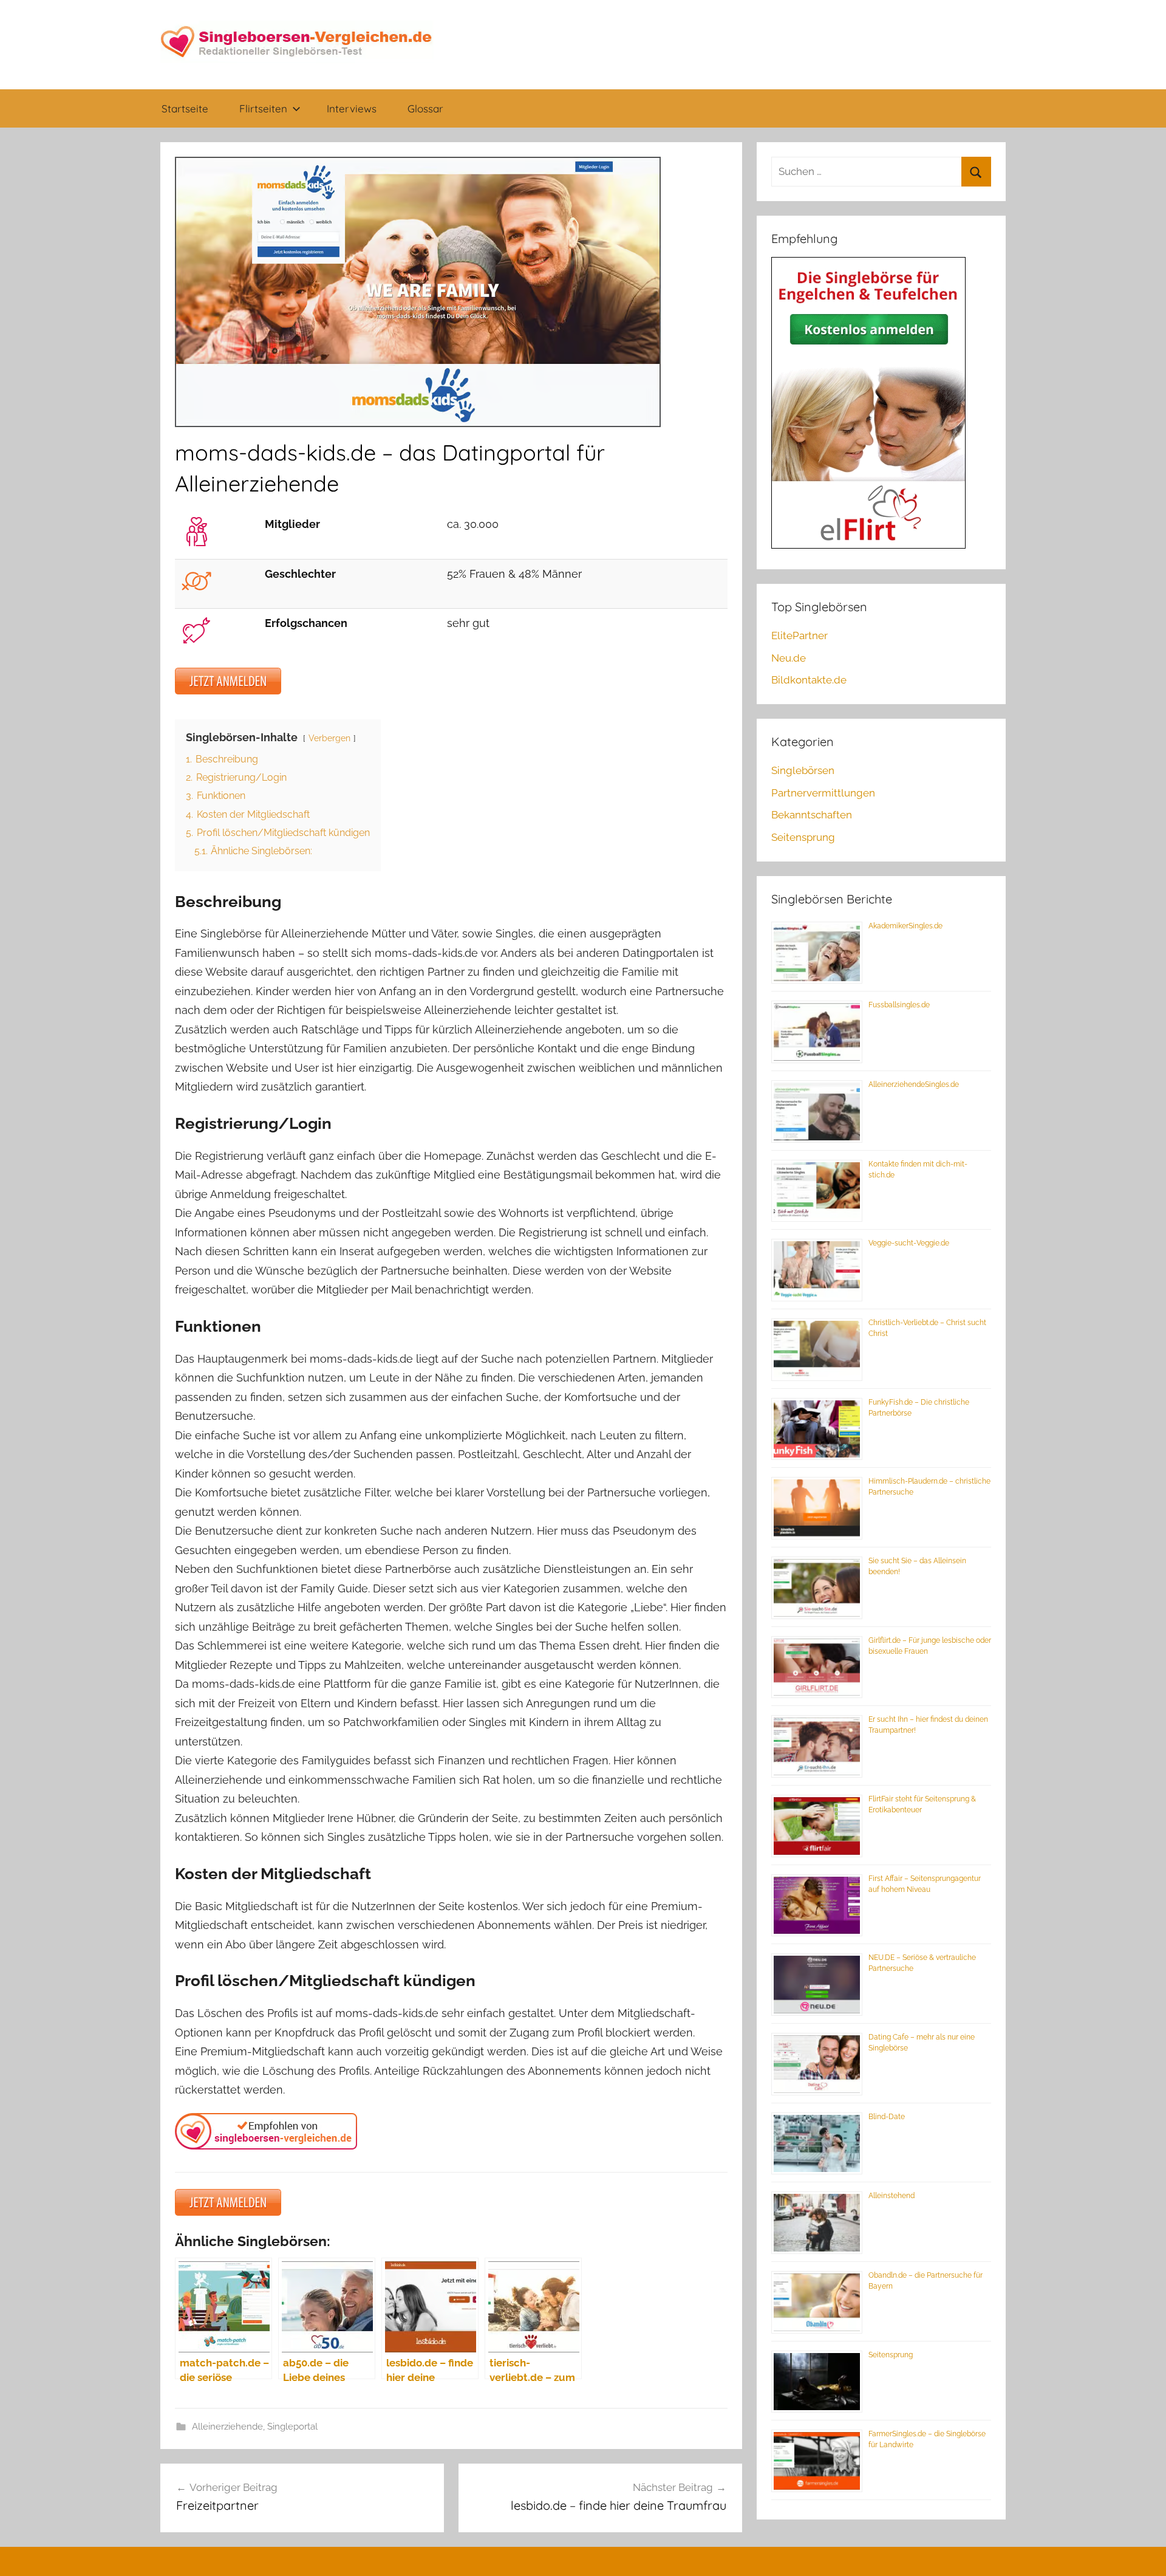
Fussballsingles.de (899, 1005)
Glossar (425, 108)
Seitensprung (803, 837)
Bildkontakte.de (809, 680)
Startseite (185, 108)
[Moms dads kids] (228, 690)
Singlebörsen (803, 770)
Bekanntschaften (812, 815)
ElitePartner (799, 635)
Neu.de (789, 658)
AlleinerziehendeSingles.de (914, 1084)
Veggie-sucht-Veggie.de (909, 1243)
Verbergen (329, 738)
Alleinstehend (892, 2196)
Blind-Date (887, 2117)
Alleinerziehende (227, 2427)
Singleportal (292, 2427)
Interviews (352, 108)
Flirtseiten (263, 108)
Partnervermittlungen (823, 793)
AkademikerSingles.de (905, 926)
